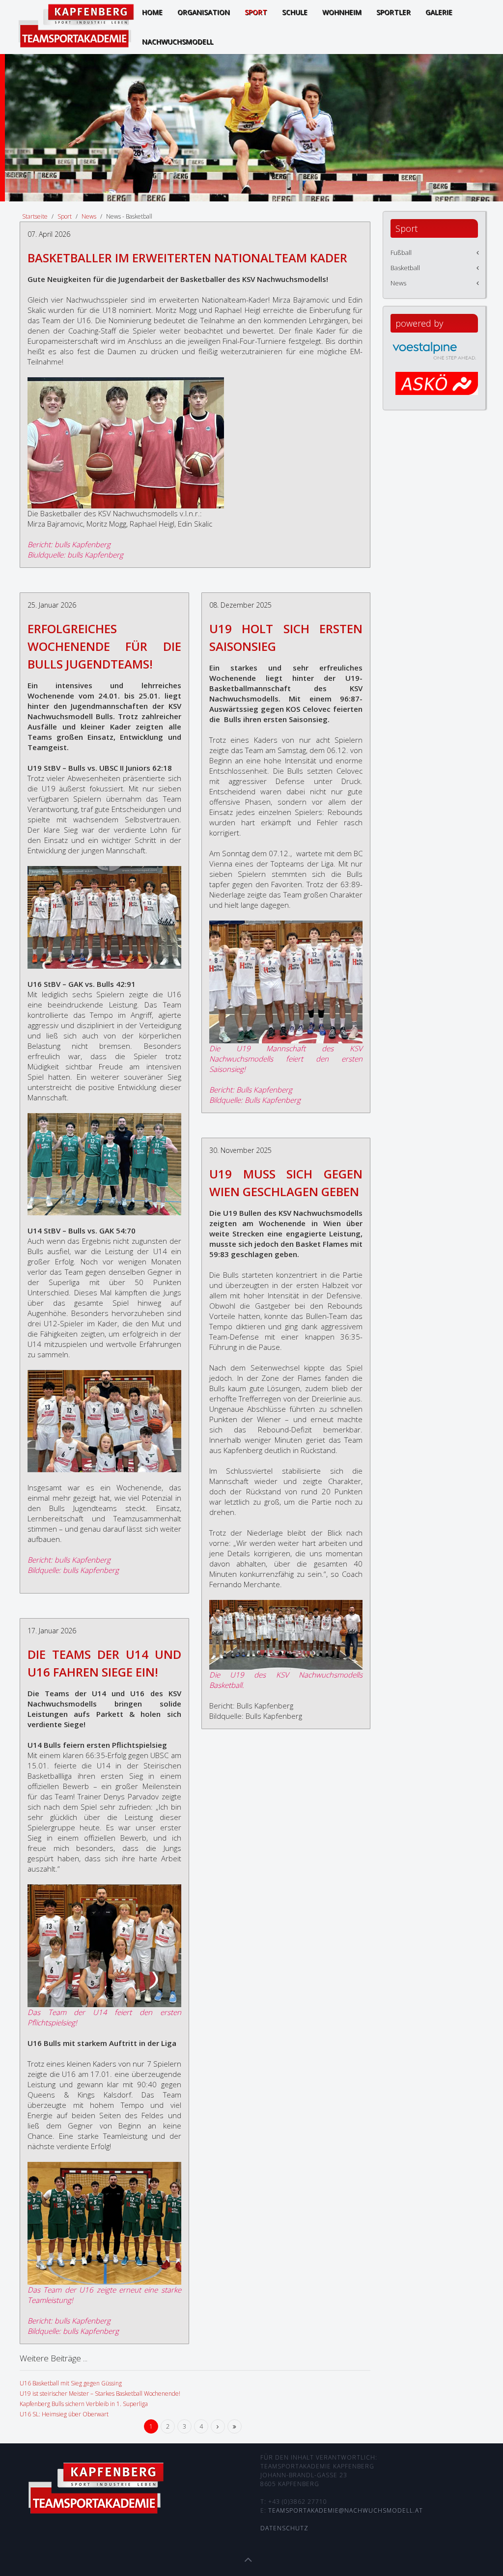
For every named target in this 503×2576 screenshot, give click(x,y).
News (89, 216)
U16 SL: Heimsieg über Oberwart (64, 2414)
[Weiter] (218, 2426)
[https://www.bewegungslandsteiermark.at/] (437, 390)
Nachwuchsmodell (178, 42)
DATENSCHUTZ (284, 2528)
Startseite (35, 216)
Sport (65, 216)
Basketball (405, 268)
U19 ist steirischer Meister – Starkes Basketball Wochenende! (100, 2394)
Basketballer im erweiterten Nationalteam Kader (187, 258)
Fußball (401, 252)
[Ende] (235, 2426)
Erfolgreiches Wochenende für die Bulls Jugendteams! (104, 646)
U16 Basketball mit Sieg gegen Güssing (71, 2383)
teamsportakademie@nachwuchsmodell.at (346, 2510)
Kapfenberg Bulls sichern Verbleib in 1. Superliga (84, 2404)
